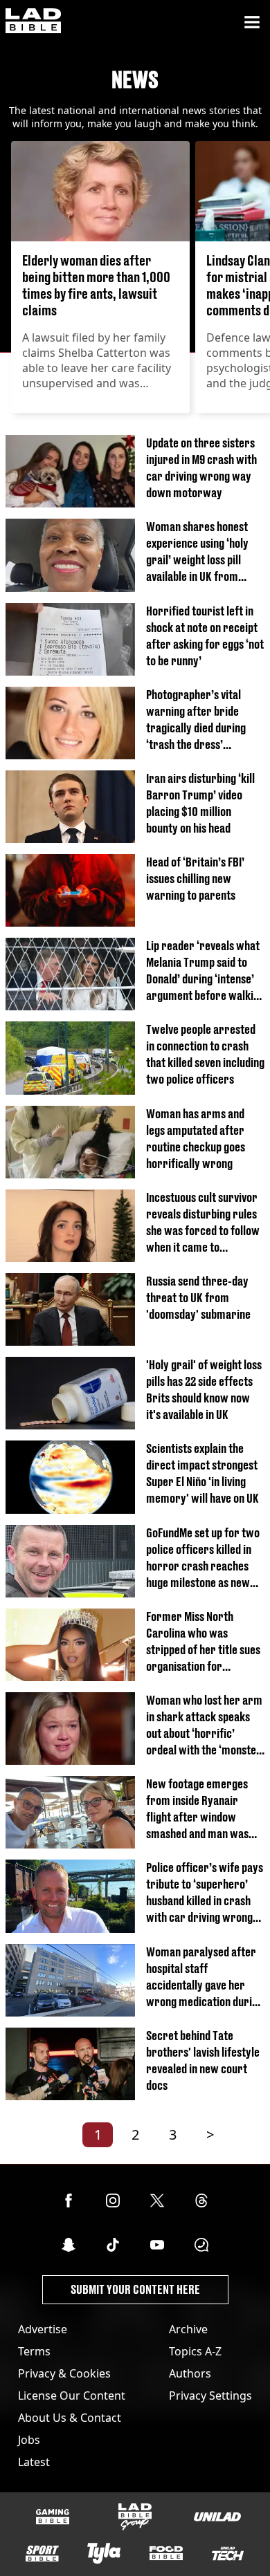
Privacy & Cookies (64, 2373)
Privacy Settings (210, 2396)
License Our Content (72, 2396)
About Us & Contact (70, 2418)
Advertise (43, 2329)
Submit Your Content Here (135, 2289)
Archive (188, 2329)
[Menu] (252, 22)
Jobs (29, 2440)
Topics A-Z (195, 2351)
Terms (34, 2351)
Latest (34, 2462)
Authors (190, 2373)
